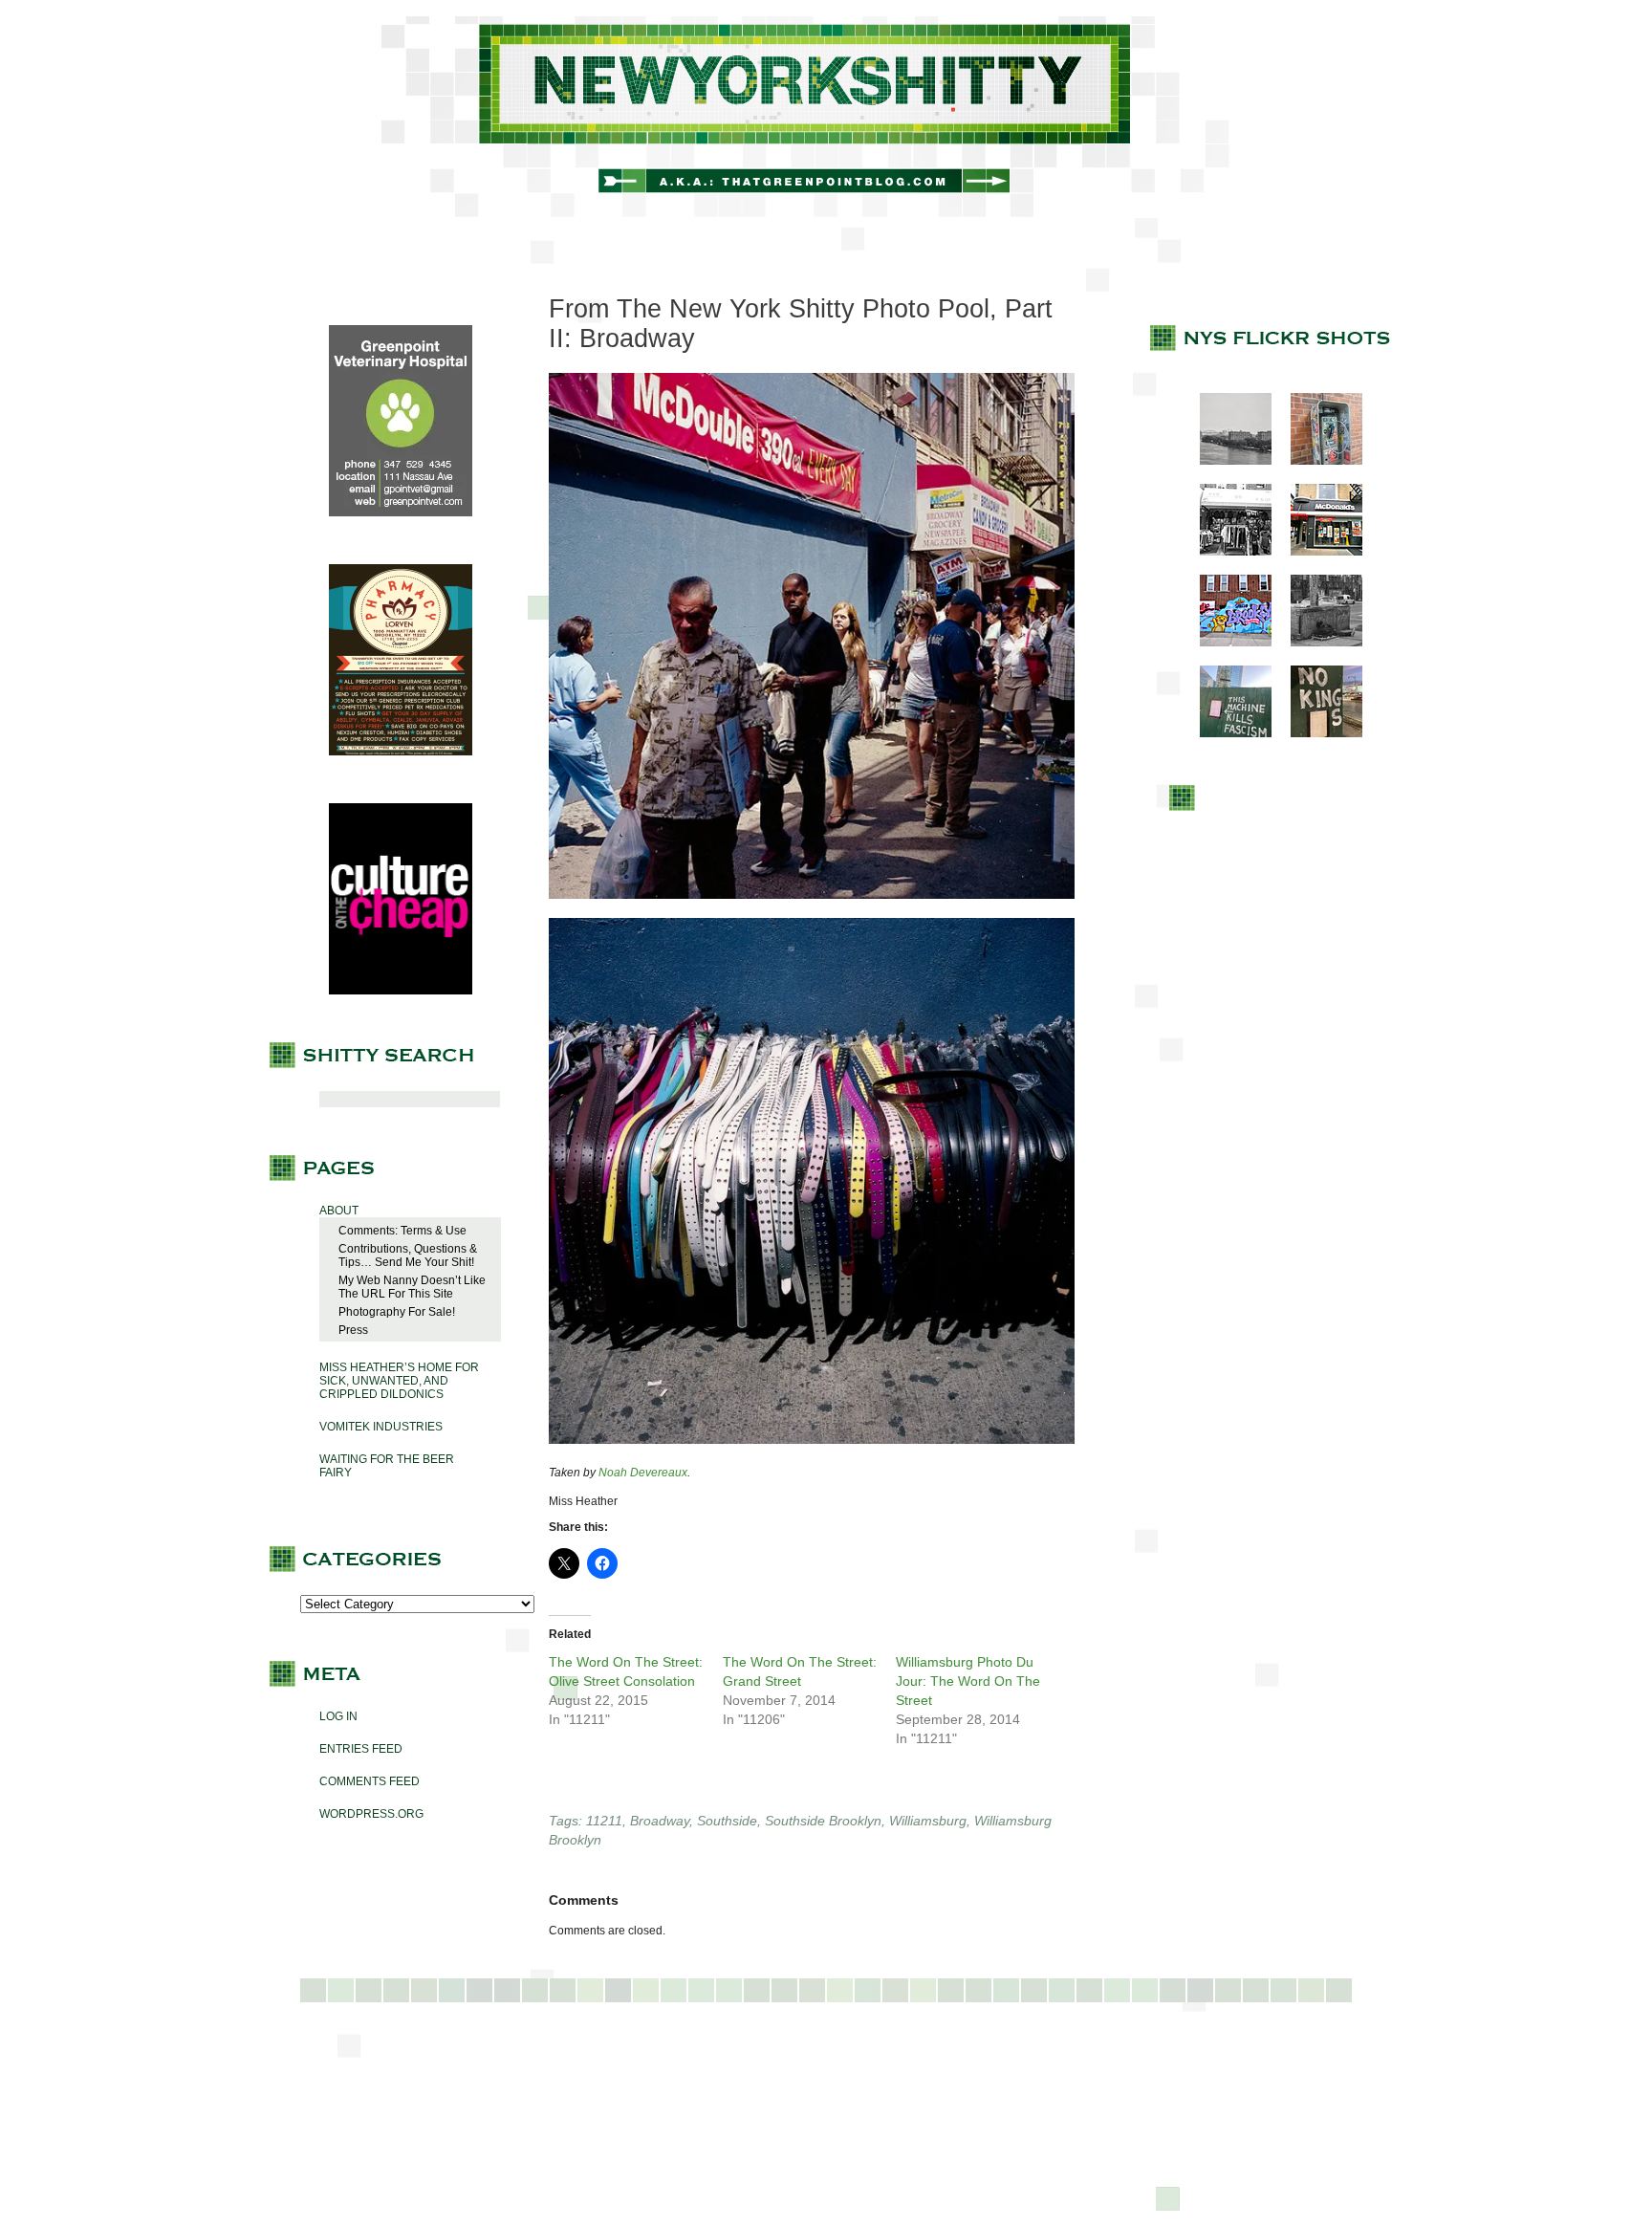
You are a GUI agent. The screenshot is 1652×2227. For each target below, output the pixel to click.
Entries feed (361, 1749)
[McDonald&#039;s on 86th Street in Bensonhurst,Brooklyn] (1317, 552)
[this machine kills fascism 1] (1226, 733)
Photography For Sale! (397, 1312)
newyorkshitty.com (826, 117)
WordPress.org (371, 1814)
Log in (338, 1716)
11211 (604, 1821)
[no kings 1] (1317, 733)
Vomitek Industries (381, 1427)
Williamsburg (928, 1821)
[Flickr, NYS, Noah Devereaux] (812, 905)
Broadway (660, 1821)
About (339, 1211)
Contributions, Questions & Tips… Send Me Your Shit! (408, 1255)
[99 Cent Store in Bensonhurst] (1226, 552)
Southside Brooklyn (823, 1821)
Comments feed (370, 1781)
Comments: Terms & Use (402, 1231)
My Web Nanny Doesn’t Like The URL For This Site (412, 1287)
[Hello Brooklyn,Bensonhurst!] (1226, 643)
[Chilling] (1317, 643)
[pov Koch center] (1226, 461)
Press (353, 1330)
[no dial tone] (1317, 461)
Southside (727, 1821)
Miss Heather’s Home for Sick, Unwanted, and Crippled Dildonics (399, 1381)
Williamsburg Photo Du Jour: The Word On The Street (968, 1681)
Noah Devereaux (643, 1473)
